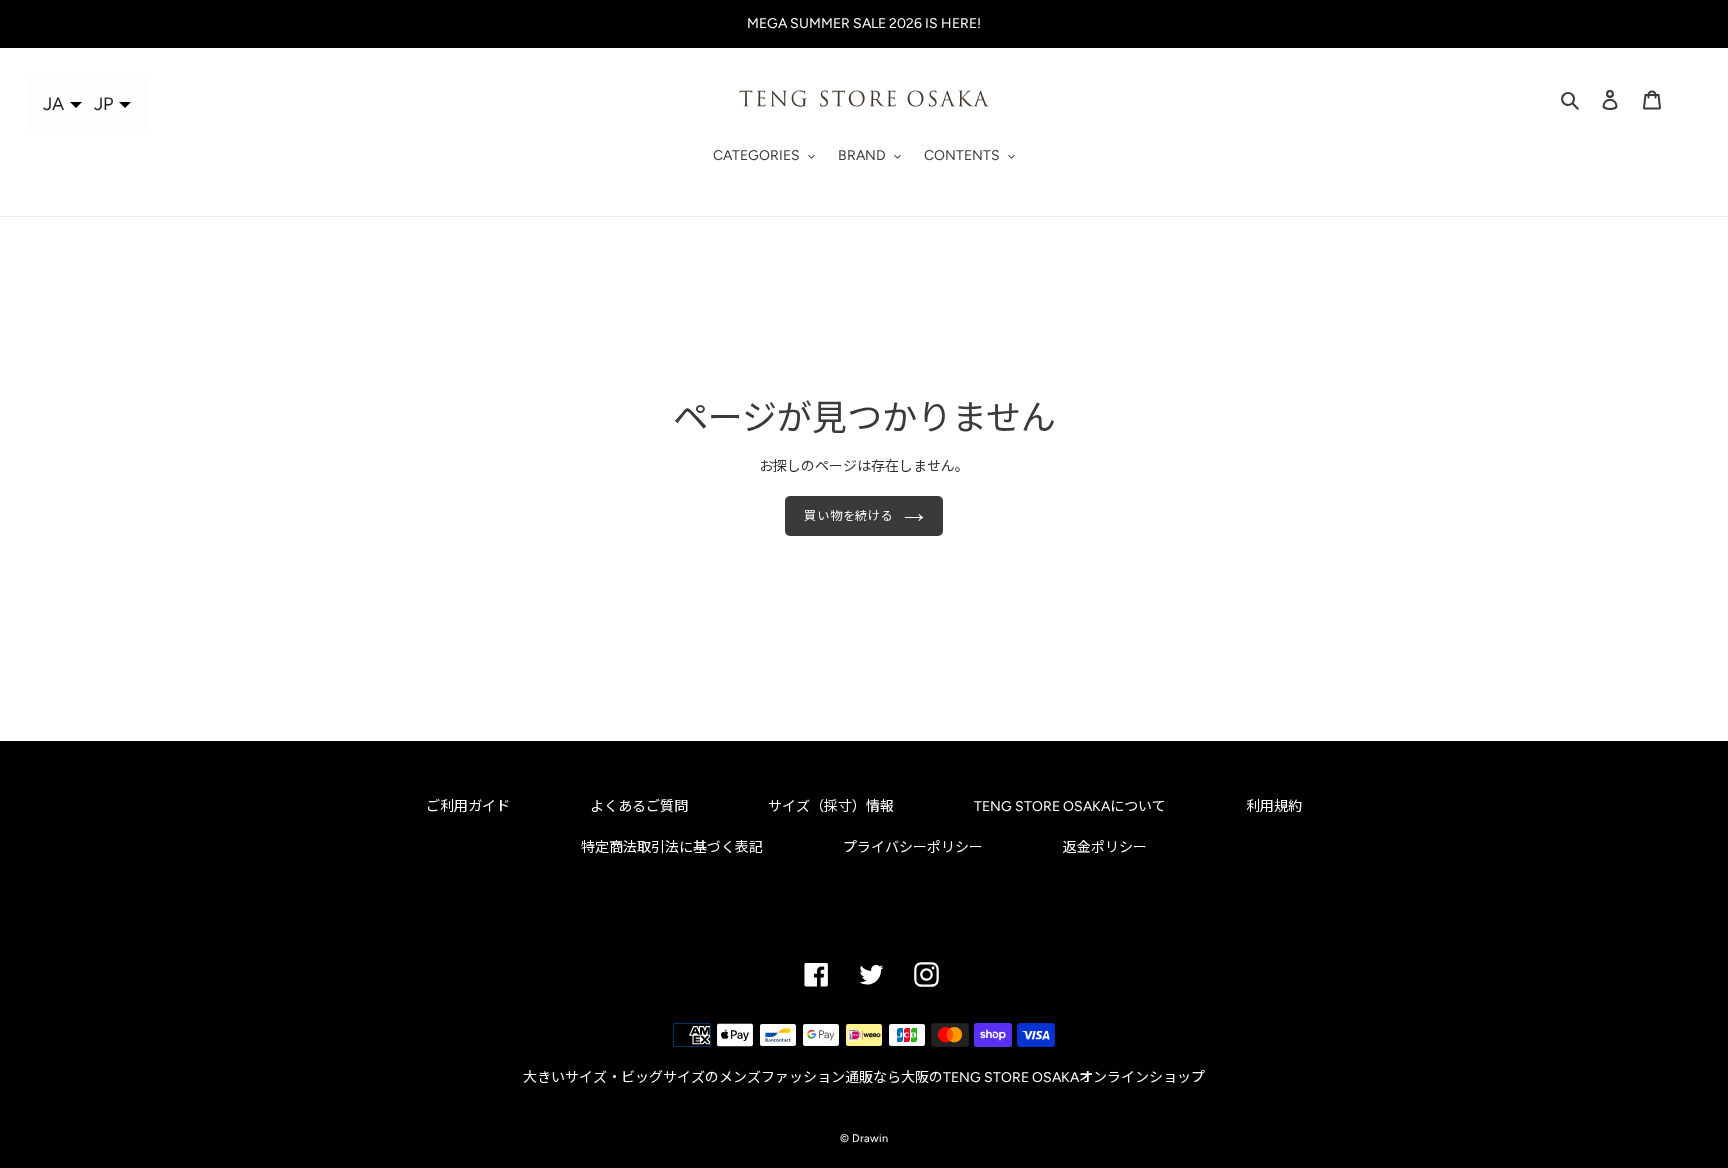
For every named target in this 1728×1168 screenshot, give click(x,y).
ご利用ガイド (468, 806)
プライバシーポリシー (913, 847)
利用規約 (1274, 806)
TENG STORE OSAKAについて (1070, 806)
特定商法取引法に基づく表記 (672, 847)
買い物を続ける (849, 516)
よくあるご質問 (639, 806)
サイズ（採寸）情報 (831, 806)
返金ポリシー (1105, 847)
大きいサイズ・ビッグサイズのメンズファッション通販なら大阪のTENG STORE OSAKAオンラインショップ (864, 1077)
